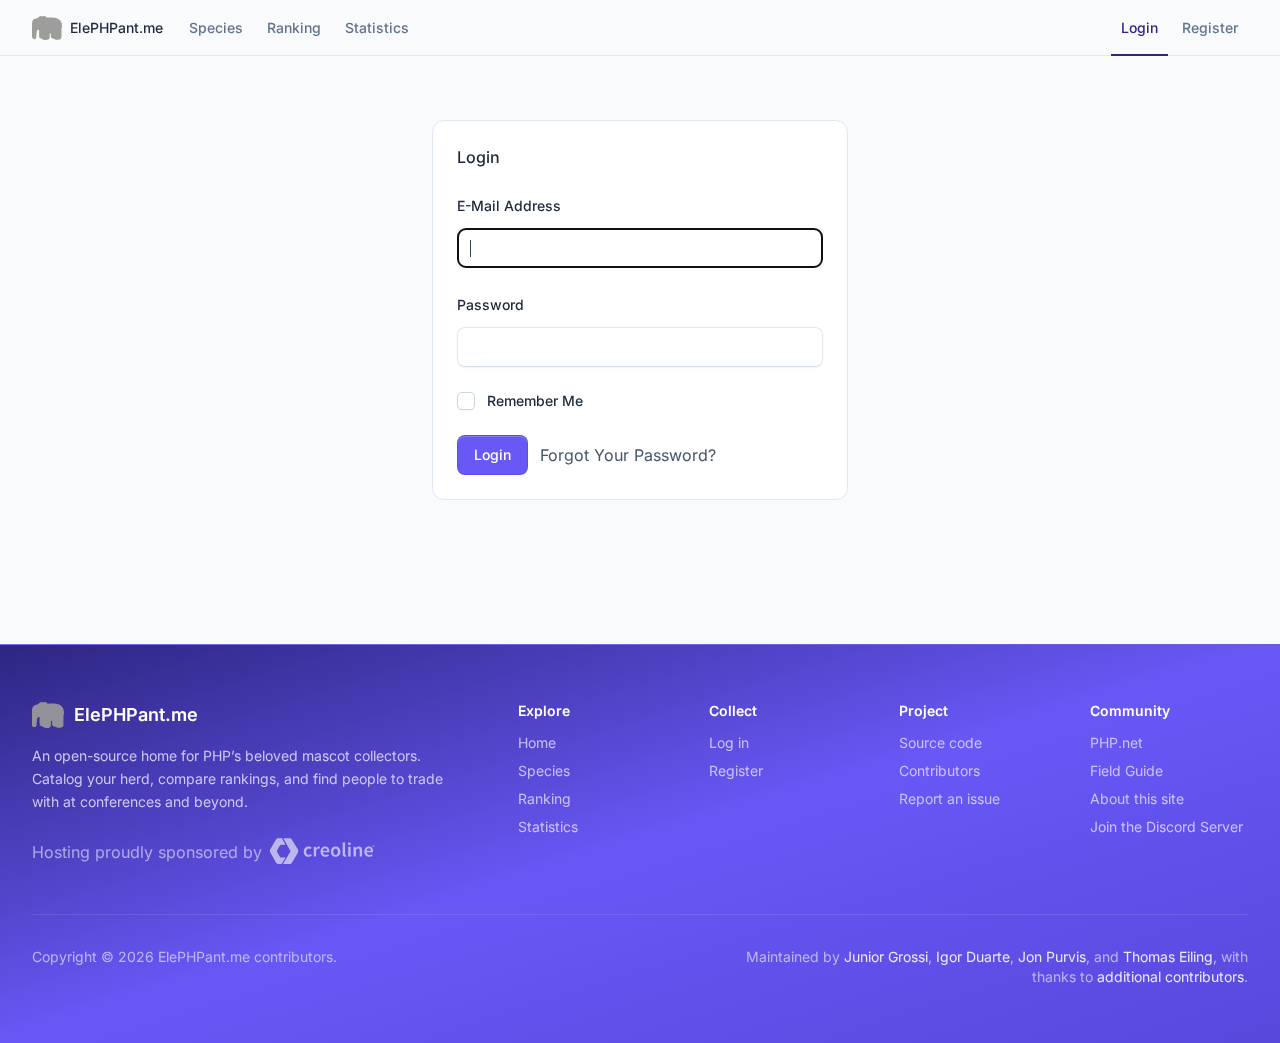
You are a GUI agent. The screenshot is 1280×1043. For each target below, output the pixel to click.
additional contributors (1170, 976)
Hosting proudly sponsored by (149, 852)
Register (736, 770)
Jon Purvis (1052, 956)
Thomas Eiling (1168, 956)
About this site (1137, 798)
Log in (729, 742)
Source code (940, 742)
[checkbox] (466, 401)
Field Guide (1126, 770)
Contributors (939, 770)
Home (537, 742)
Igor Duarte (973, 956)
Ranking (544, 798)
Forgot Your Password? (628, 455)
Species (544, 770)
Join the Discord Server (1166, 826)
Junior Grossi (886, 956)
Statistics (548, 826)
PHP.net (1116, 742)
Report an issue (949, 798)
